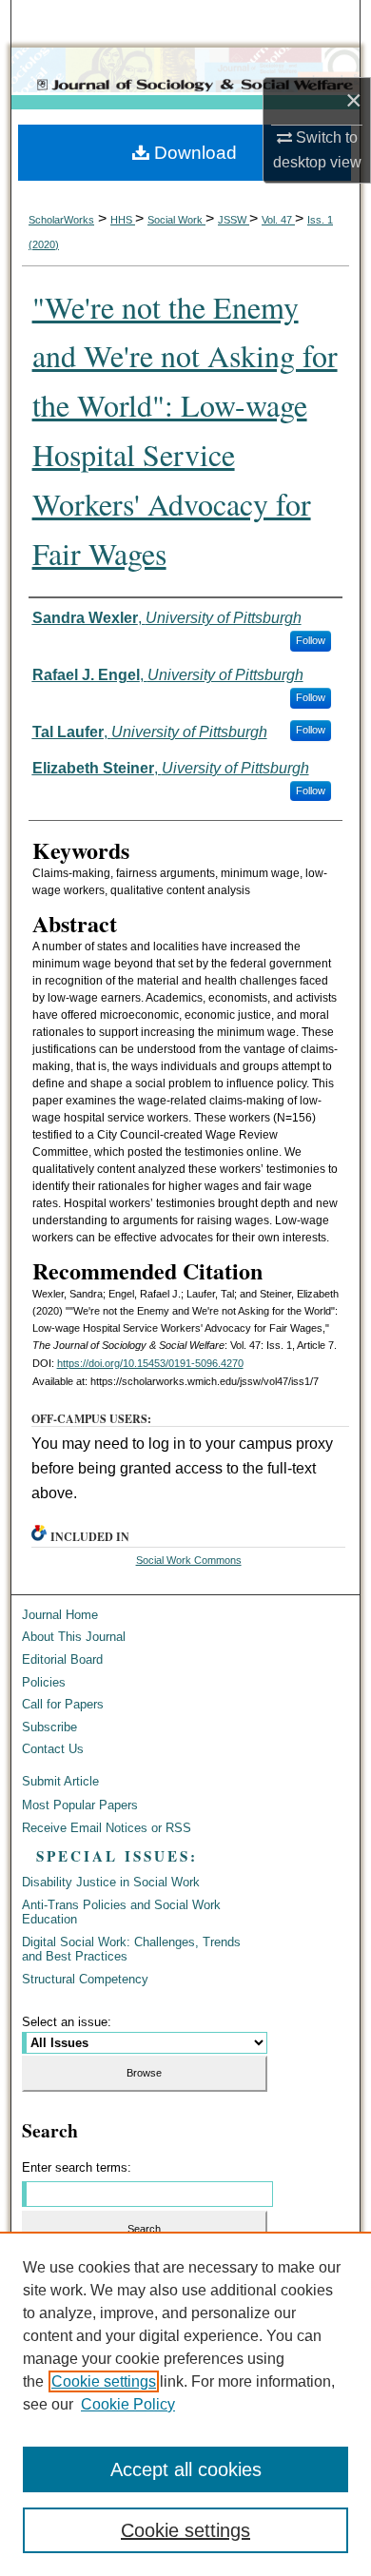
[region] (185, 2404)
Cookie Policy (128, 2404)
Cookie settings (104, 2381)
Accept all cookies (186, 2469)
